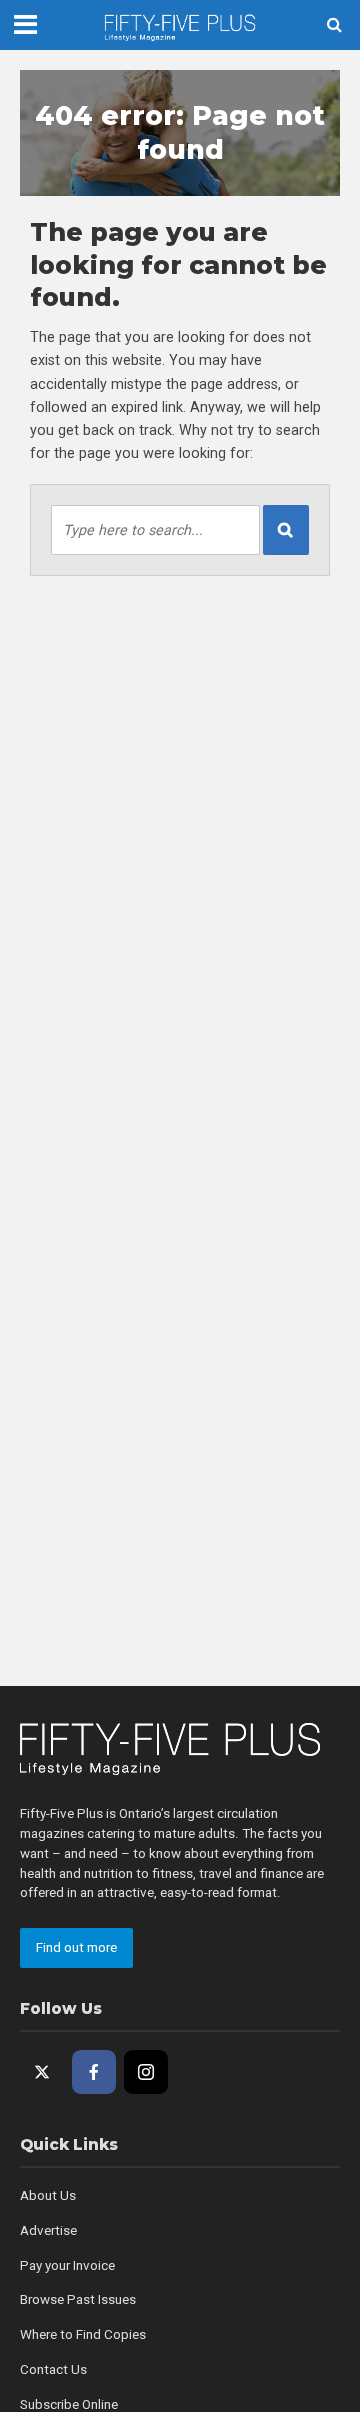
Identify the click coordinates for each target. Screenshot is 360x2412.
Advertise (48, 2230)
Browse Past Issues (78, 2299)
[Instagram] (146, 2072)
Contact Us (53, 2369)
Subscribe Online (69, 2404)
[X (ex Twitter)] (42, 2072)
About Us (48, 2195)
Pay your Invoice (67, 2265)
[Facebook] (94, 2072)
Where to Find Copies (83, 2334)
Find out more (76, 1947)
